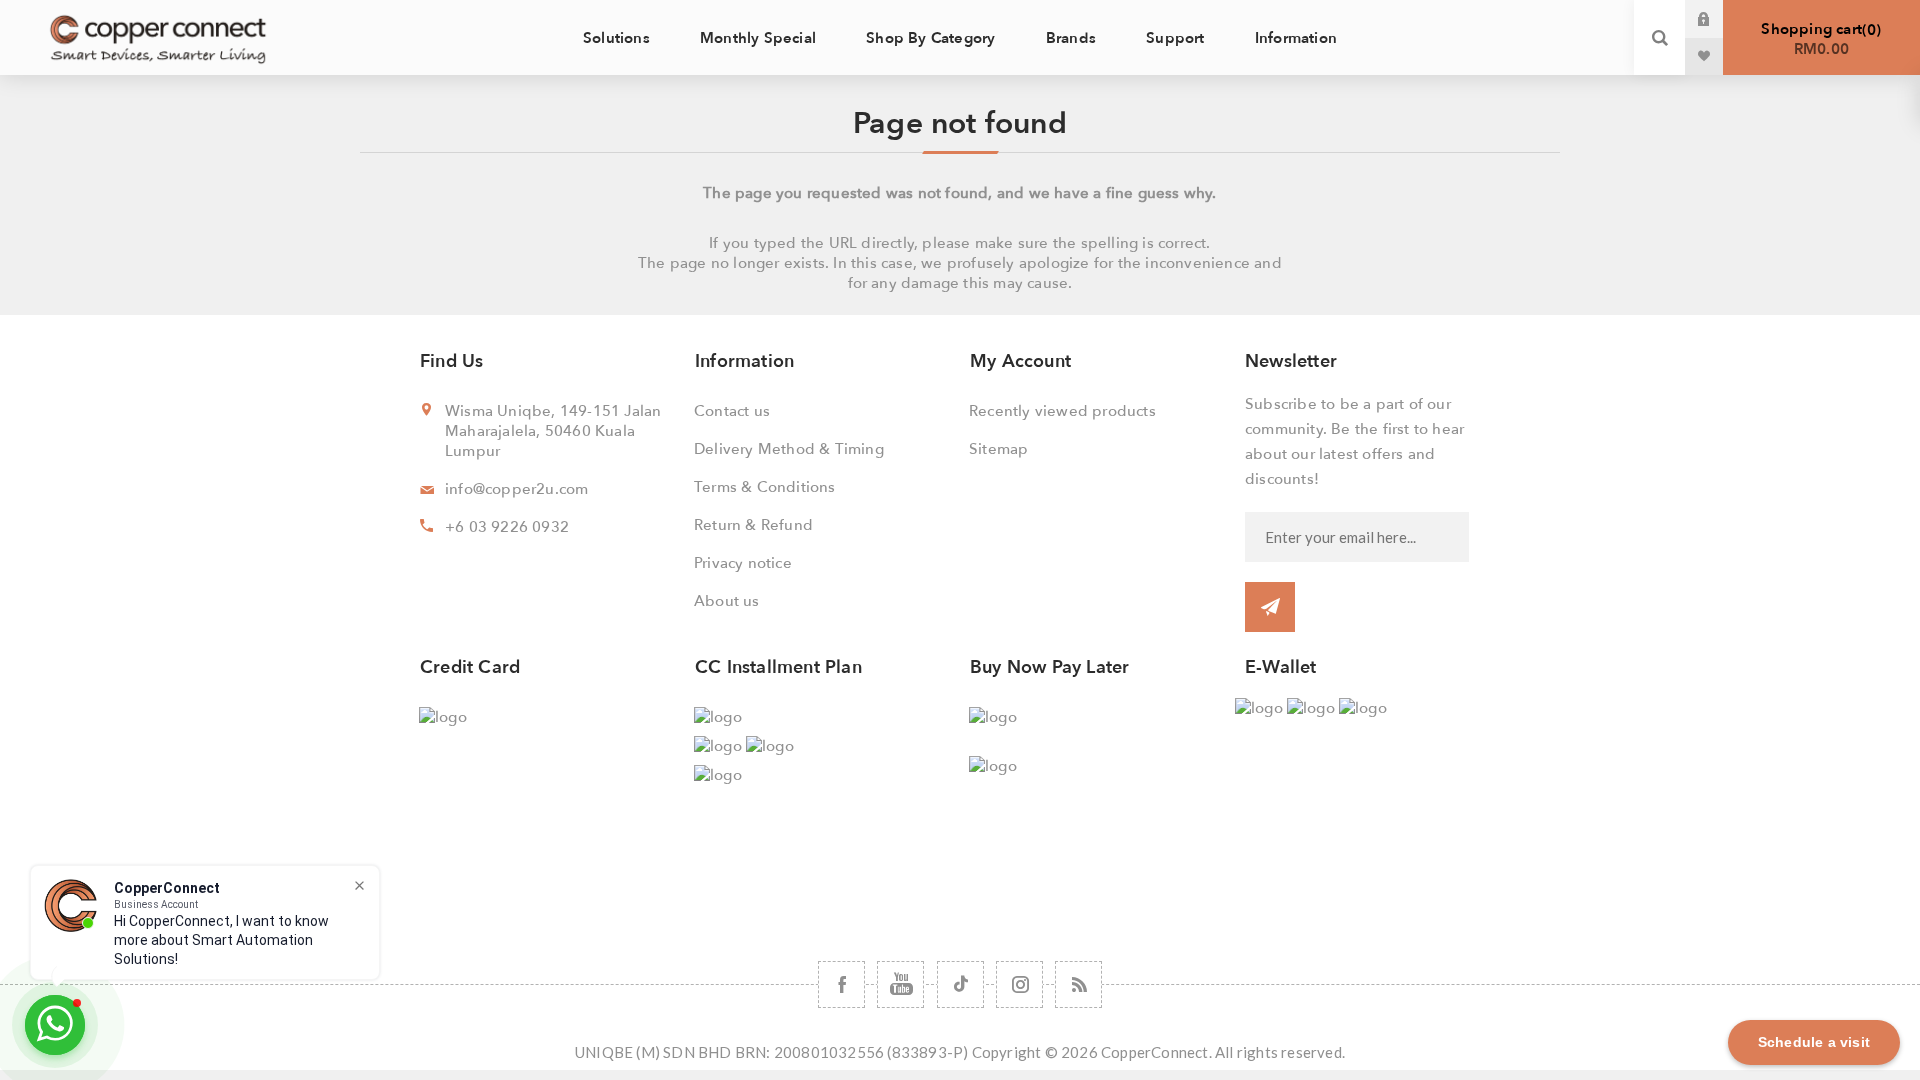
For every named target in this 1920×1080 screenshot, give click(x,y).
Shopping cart (1818, 39)
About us (727, 601)
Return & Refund (753, 525)
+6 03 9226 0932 (507, 527)
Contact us (732, 411)
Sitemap (998, 449)
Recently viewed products (1062, 411)
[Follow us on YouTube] (900, 984)
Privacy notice (743, 563)
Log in (1719, 19)
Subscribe (1270, 607)
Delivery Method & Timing (789, 449)
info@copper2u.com (516, 489)
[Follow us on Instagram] (1019, 984)
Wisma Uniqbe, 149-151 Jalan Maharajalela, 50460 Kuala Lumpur (553, 431)
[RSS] (1078, 984)
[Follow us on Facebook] (841, 984)
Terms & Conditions (765, 487)
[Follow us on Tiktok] (960, 984)
